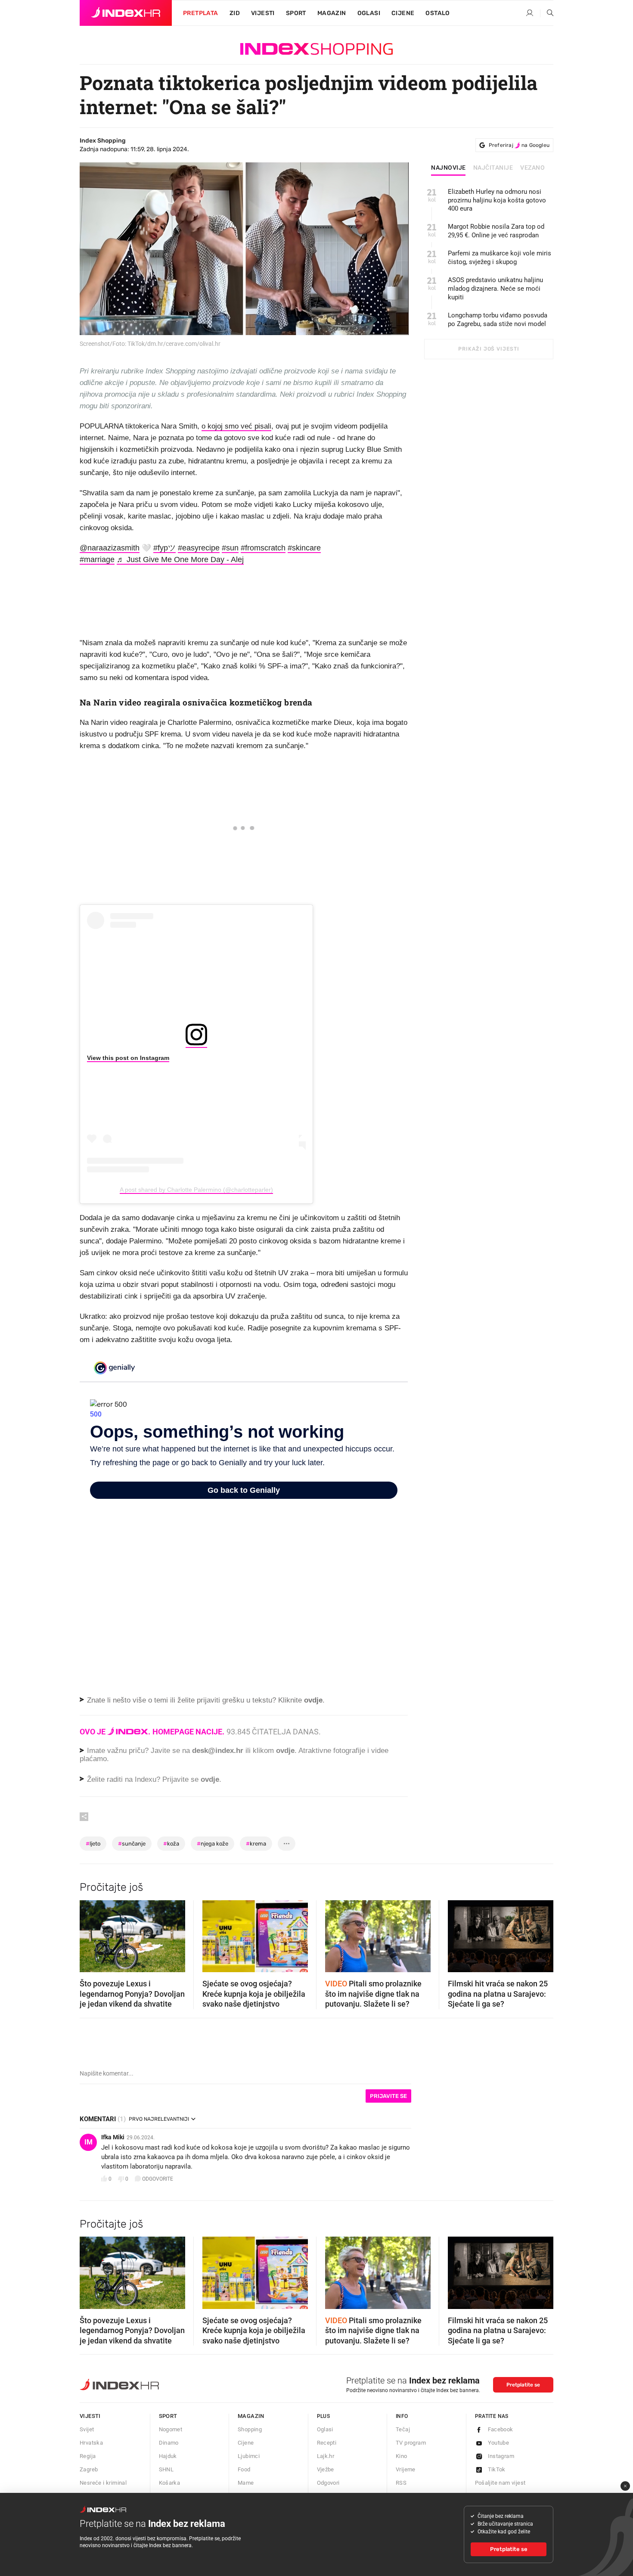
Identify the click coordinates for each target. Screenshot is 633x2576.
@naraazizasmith (110, 548)
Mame (246, 2483)
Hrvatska (91, 2443)
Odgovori (328, 2483)
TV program (411, 2443)
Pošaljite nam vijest (500, 2483)
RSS (401, 2483)
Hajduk (168, 2456)
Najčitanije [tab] (493, 168)
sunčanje (132, 1844)
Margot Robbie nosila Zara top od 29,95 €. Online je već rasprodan (496, 231)
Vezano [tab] (532, 168)
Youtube (499, 2443)
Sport (296, 13)
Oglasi (369, 13)
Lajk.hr (326, 2456)
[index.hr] (126, 13)
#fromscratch (263, 548)
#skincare (304, 548)
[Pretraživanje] (547, 13)
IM (88, 2142)
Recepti (327, 2443)
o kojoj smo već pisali (236, 426)
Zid (235, 13)
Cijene (403, 13)
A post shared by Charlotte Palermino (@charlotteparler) (196, 1190)
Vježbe (326, 2469)
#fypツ (164, 548)
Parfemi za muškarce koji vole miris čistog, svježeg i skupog (500, 258)
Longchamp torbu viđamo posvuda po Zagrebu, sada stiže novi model (498, 320)
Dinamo (169, 2443)
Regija (88, 2456)
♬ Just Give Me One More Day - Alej (180, 559)
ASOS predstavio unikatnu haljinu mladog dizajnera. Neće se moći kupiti (495, 289)
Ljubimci (249, 2456)
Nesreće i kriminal (103, 2483)
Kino (402, 2456)
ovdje (285, 1751)
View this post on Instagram (128, 1058)
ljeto (93, 1844)
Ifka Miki (113, 2137)
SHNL (166, 2469)
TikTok (497, 2469)
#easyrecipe (199, 548)
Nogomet (171, 2429)
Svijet (87, 2429)
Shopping (250, 2429)
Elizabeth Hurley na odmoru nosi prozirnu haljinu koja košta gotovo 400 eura (497, 200)
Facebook (501, 2429)
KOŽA (171, 1844)
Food (244, 2469)
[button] (90, 1933)
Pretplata (201, 13)
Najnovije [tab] (448, 168)
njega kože (213, 1844)
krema (256, 1844)
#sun (230, 548)
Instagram (501, 2456)
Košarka (170, 2483)
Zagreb (89, 2469)
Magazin (251, 2416)
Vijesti (263, 13)
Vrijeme (406, 2469)
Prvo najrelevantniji (159, 2119)
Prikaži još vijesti (489, 349)
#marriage (97, 559)
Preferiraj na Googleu (519, 145)
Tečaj (403, 2429)
